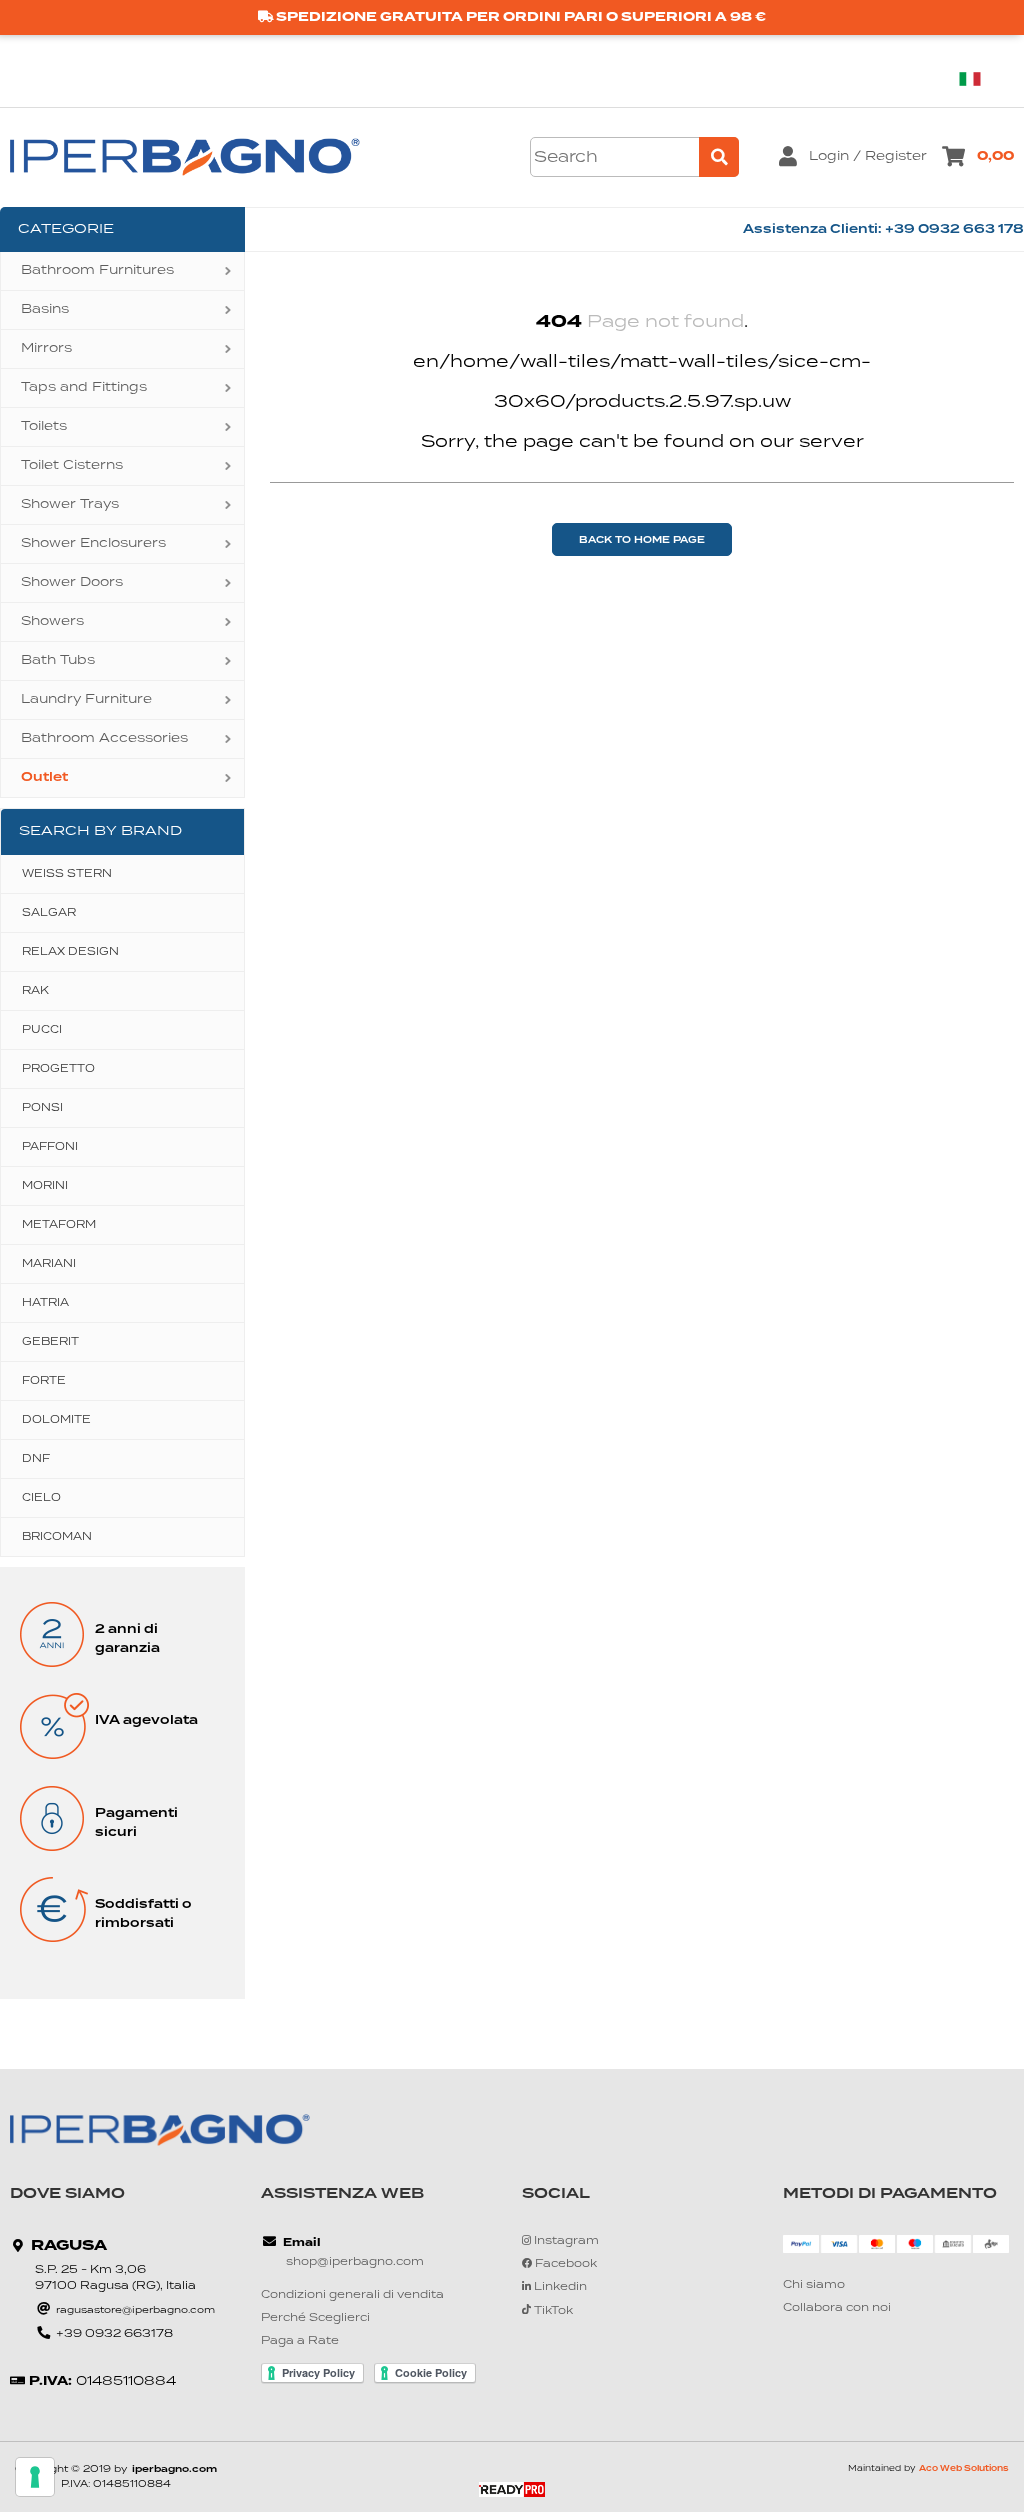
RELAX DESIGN (70, 952)
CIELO (41, 1498)
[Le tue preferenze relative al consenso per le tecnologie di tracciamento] (35, 2477)
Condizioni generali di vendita (352, 2295)
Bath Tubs (58, 660)
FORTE (44, 1381)
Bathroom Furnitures (97, 270)
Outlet (44, 777)
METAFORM (59, 1225)
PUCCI (42, 1030)
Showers (52, 621)
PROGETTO (58, 1069)
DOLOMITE (56, 1420)
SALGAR (49, 913)
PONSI (42, 1108)
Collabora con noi (837, 2308)
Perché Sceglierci (315, 2318)
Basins (45, 309)
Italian (977, 78)
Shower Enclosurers (93, 543)
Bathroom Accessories (104, 738)
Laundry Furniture (86, 699)
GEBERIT (50, 1342)
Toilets (44, 426)
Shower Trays (70, 504)
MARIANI (49, 1264)
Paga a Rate (300, 2341)
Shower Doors (72, 582)
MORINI (45, 1186)
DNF (36, 1459)
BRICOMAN (57, 1537)
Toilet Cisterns (72, 465)
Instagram (565, 2241)
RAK (35, 991)
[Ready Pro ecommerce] (512, 2489)
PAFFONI (50, 1147)
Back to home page (642, 540)
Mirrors (46, 348)
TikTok (552, 2311)
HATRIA (45, 1303)
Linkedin (559, 2287)
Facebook (564, 2264)
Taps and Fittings (84, 387)
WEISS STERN (67, 874)
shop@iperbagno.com (355, 2262)
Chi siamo (814, 2285)
